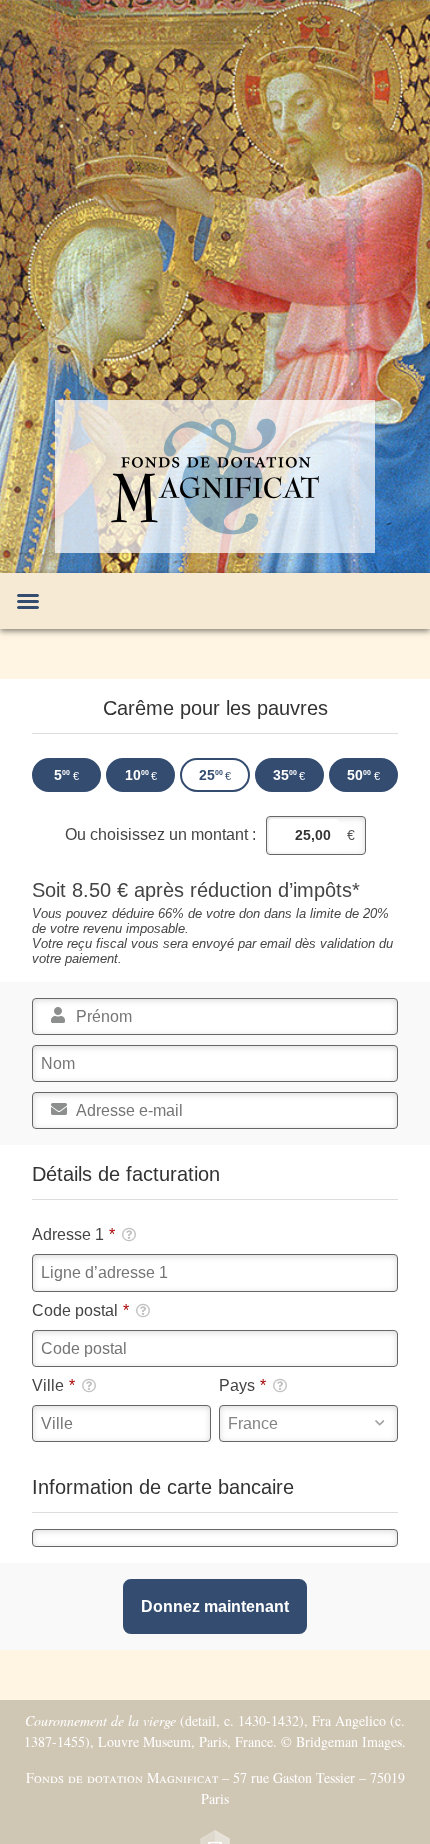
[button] (28, 601)
